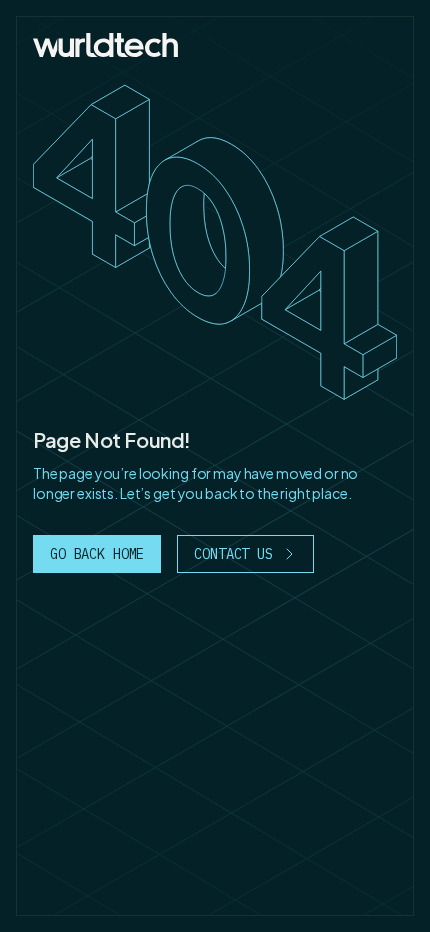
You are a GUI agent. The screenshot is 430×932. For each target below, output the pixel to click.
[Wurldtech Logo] (105, 45)
